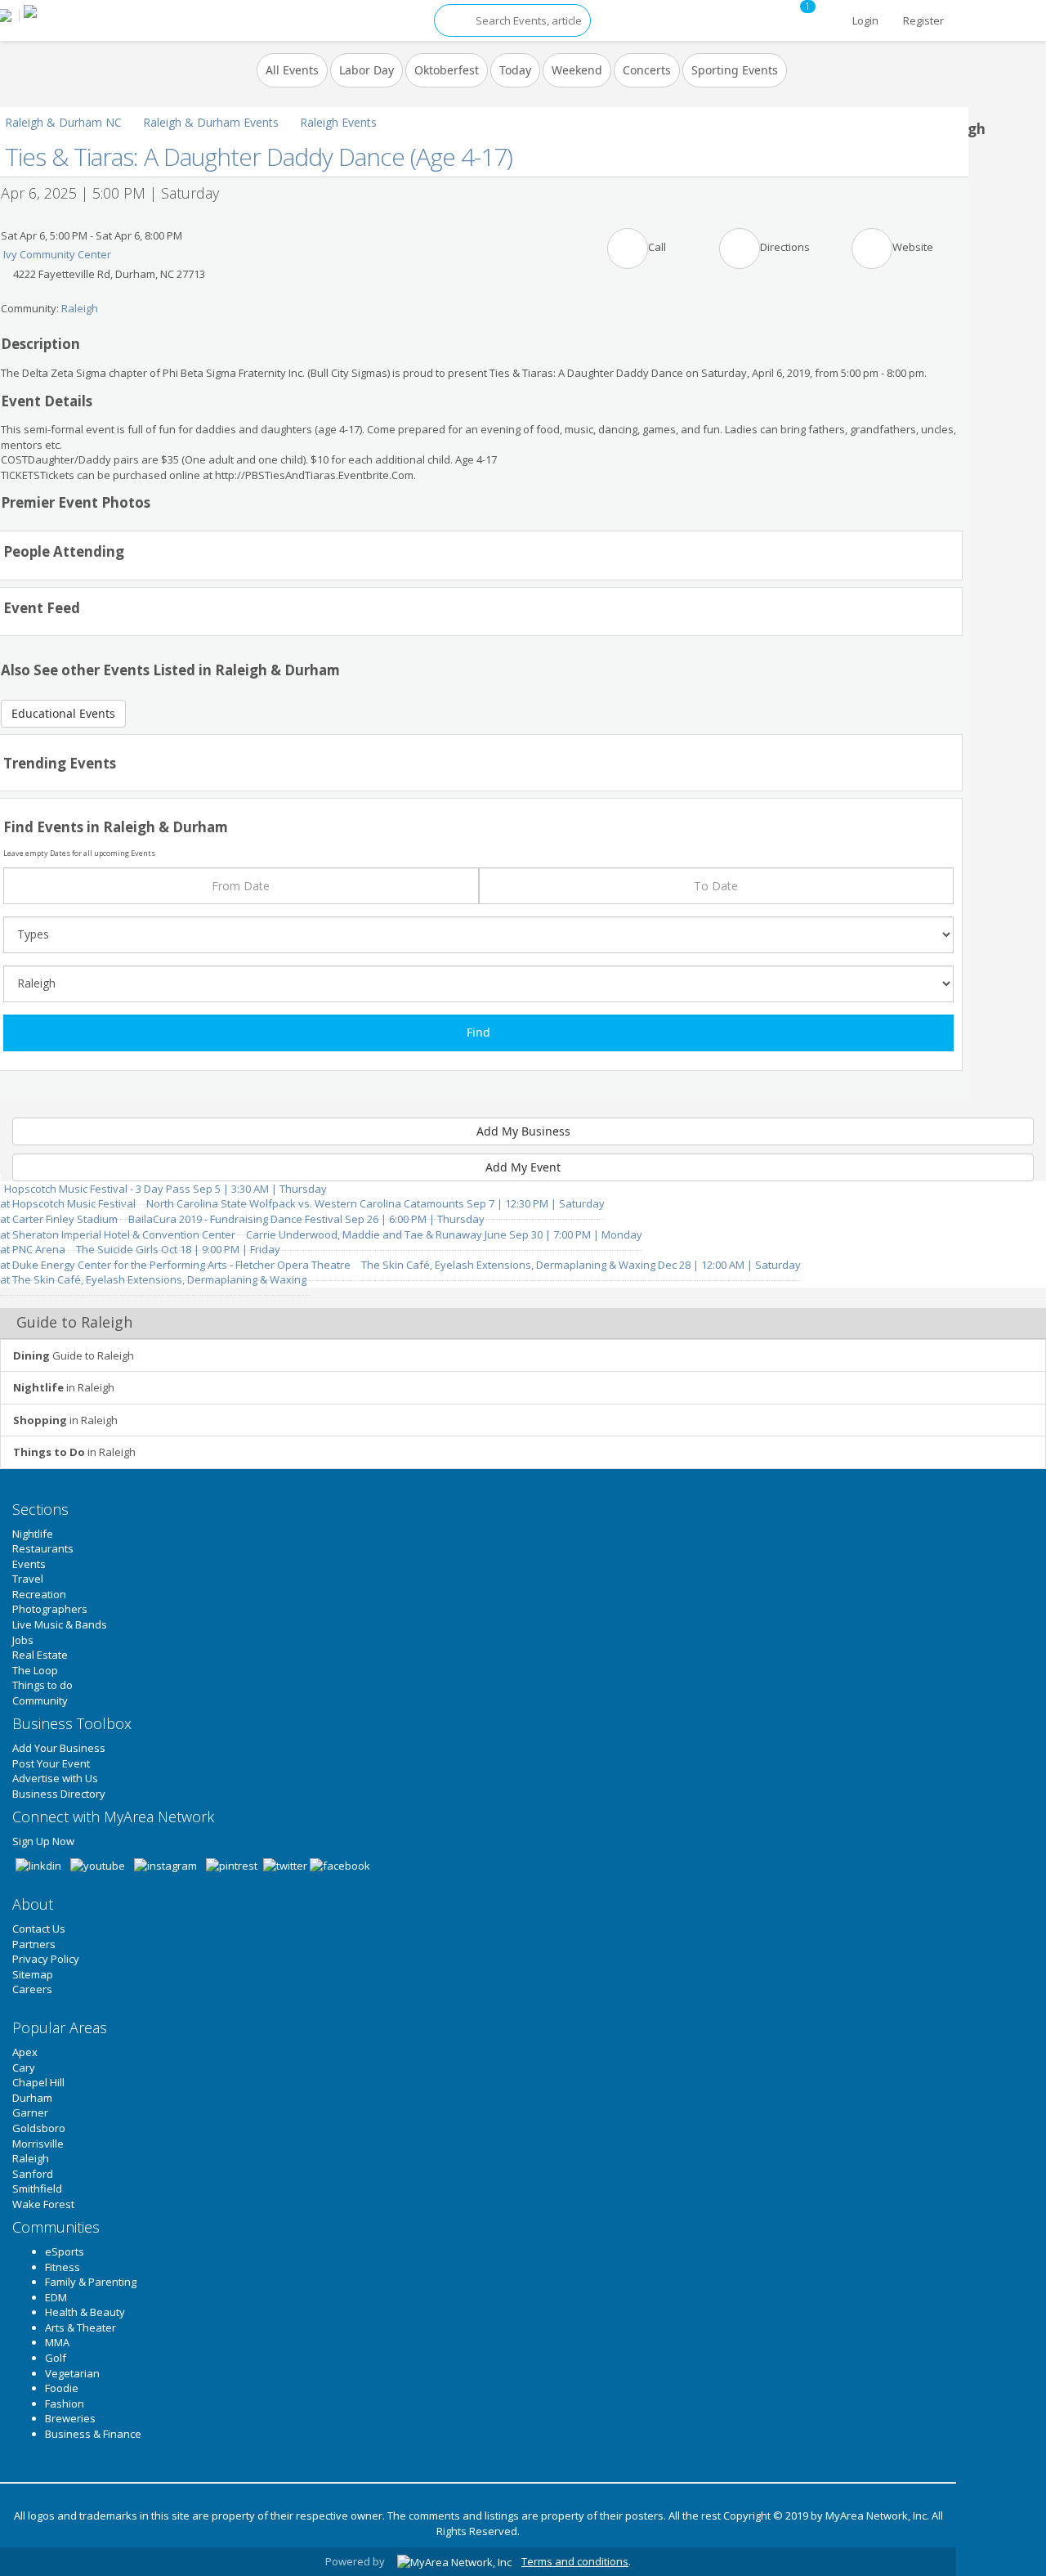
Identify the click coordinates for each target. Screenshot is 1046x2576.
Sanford (33, 2174)
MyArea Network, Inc (876, 2516)
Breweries (70, 2418)
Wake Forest (43, 2204)
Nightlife (33, 1534)
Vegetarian (72, 2373)
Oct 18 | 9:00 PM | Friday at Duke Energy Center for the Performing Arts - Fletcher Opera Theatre (177, 1257)
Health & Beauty (85, 2312)
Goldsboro (39, 2128)
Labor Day (367, 70)
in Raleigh (64, 1387)
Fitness (63, 2267)
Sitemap (33, 1974)
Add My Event (523, 1167)
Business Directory (59, 1794)
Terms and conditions (575, 2561)
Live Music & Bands (60, 1624)
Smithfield (37, 2188)
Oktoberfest (447, 70)
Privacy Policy (46, 1959)
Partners (34, 1944)
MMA (57, 2342)
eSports (65, 2251)
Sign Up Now (43, 1841)
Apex (25, 2052)
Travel (28, 1579)
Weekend (577, 70)
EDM (56, 2297)
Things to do (42, 1685)
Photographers (50, 1609)
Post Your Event (51, 1763)
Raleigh (80, 308)
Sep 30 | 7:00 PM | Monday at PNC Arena (321, 1242)
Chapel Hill (38, 2082)
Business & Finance (93, 2434)
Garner (30, 2112)
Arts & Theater (80, 2327)
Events (29, 1564)
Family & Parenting (91, 2282)
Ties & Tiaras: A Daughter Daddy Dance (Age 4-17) (259, 157)
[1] (828, 12)
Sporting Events (735, 70)
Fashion (65, 2404)
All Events (292, 70)
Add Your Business (59, 1748)
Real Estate (40, 1655)
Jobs (23, 1640)
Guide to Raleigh (74, 1355)
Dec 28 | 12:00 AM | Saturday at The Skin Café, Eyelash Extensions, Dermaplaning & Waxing (400, 1272)
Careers (32, 1989)
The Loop (35, 1670)
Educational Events (63, 713)
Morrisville (38, 2144)
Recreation (39, 1594)
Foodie (62, 2388)
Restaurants (43, 1548)
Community (40, 1700)
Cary (24, 2068)
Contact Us (39, 1929)
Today (515, 70)
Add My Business (523, 1131)
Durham (32, 2098)
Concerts (647, 70)
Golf (56, 2358)
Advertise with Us (55, 1778)
